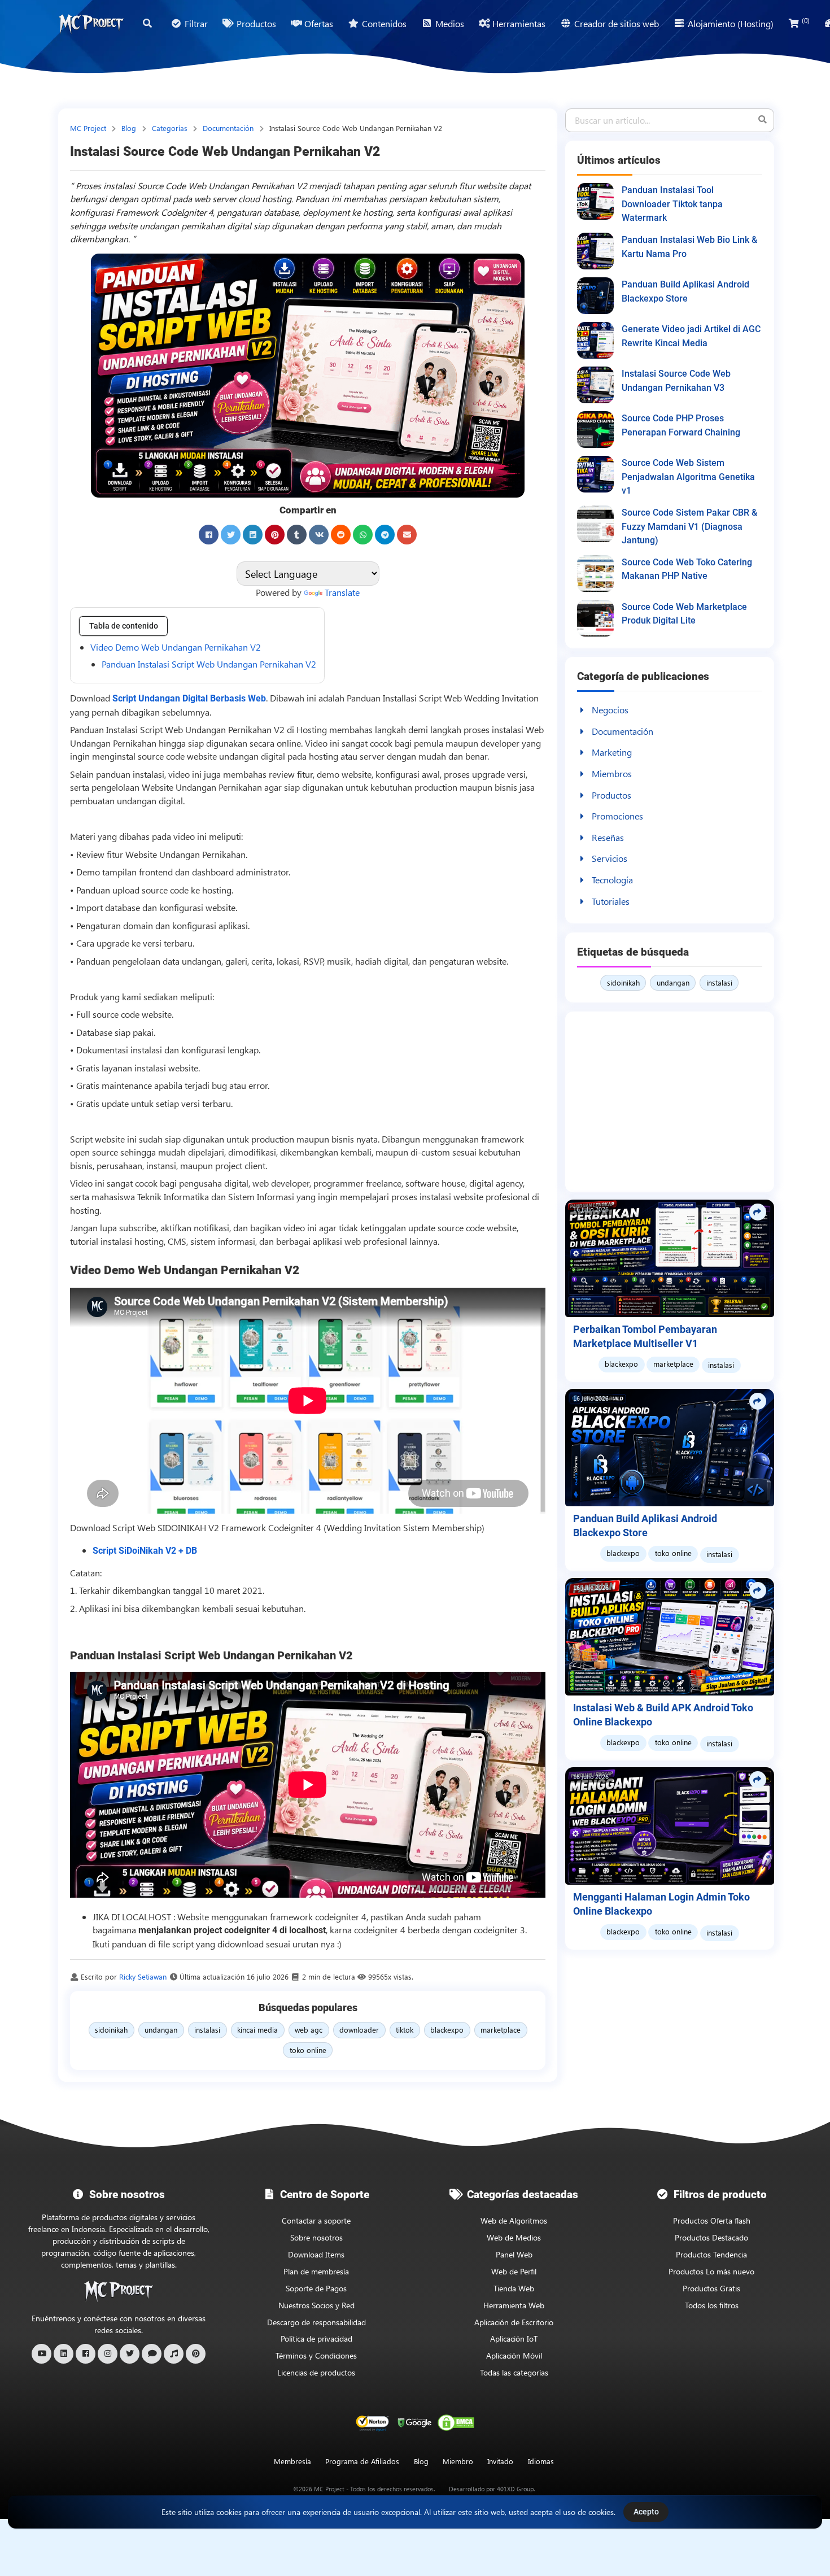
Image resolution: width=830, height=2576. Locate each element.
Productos (611, 795)
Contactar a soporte (316, 2220)
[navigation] (541, 2462)
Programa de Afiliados (362, 2461)
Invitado (500, 2461)
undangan (161, 2030)
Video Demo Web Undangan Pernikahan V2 (176, 647)
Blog (130, 128)
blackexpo (447, 2030)
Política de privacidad (316, 2339)
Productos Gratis (711, 2288)
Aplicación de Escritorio (514, 2322)
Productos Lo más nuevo (711, 2271)
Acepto (646, 2512)
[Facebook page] (86, 2354)
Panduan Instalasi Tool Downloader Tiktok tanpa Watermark (672, 204)
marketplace (501, 2030)
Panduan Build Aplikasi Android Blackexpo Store (645, 1526)
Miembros (612, 773)
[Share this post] (758, 1212)
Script (430, 698)
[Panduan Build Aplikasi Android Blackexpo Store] (670, 1448)
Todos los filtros (712, 2305)
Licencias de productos (316, 2372)
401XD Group (515, 2489)
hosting (324, 756)
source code (161, 756)
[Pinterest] (275, 535)
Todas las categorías (514, 2372)
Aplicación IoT (514, 2339)
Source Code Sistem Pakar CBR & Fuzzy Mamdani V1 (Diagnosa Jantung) (689, 526)
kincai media (257, 2030)
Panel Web (514, 2254)
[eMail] (407, 535)
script (183, 1944)
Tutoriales (611, 901)
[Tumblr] (297, 535)
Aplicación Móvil (514, 2355)
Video (316, 743)
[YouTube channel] (41, 2354)
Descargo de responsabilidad (316, 2322)
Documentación (229, 128)
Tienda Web (514, 2288)
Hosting (312, 729)
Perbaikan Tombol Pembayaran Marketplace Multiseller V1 (645, 1337)
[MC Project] (91, 24)
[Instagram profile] (108, 2354)
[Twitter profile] (130, 2354)
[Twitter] (231, 535)
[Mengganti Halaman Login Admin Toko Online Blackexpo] (670, 1826)
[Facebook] (209, 535)
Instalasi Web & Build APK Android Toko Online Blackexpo (663, 1715)
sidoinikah (111, 2030)
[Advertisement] (670, 1102)
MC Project (89, 128)
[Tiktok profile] (174, 2354)
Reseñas (608, 837)
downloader (359, 2030)
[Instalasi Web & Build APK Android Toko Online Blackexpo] (670, 1637)
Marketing (612, 752)
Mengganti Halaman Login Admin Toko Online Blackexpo (661, 1904)
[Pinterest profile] (196, 2354)
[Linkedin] (253, 535)
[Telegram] (385, 535)
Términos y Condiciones (316, 2355)
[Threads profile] (152, 2354)
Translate (342, 592)
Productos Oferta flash (712, 2220)
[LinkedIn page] (64, 2354)
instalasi (207, 2030)
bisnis (506, 787)
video (179, 774)
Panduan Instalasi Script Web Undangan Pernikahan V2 (209, 664)
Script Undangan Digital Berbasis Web (189, 698)
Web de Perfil (514, 2271)
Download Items (316, 2254)
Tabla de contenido (124, 626)
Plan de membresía (316, 2271)
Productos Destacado (711, 2237)
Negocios (610, 710)
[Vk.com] (319, 535)
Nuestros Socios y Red (316, 2305)
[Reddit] (341, 535)
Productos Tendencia (711, 2254)
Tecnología (612, 880)
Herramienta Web (514, 2305)
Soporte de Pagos (316, 2288)
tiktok (405, 2030)
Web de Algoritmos (514, 2220)
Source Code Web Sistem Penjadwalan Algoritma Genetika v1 (688, 477)
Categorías (171, 128)
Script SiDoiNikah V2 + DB (145, 1551)
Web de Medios (514, 2237)
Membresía (292, 2461)
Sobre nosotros (316, 2237)
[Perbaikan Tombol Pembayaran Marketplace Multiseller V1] (670, 1258)
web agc (309, 2030)
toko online (308, 2050)
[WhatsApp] (363, 535)
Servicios (610, 858)
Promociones (617, 816)
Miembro (458, 2461)
